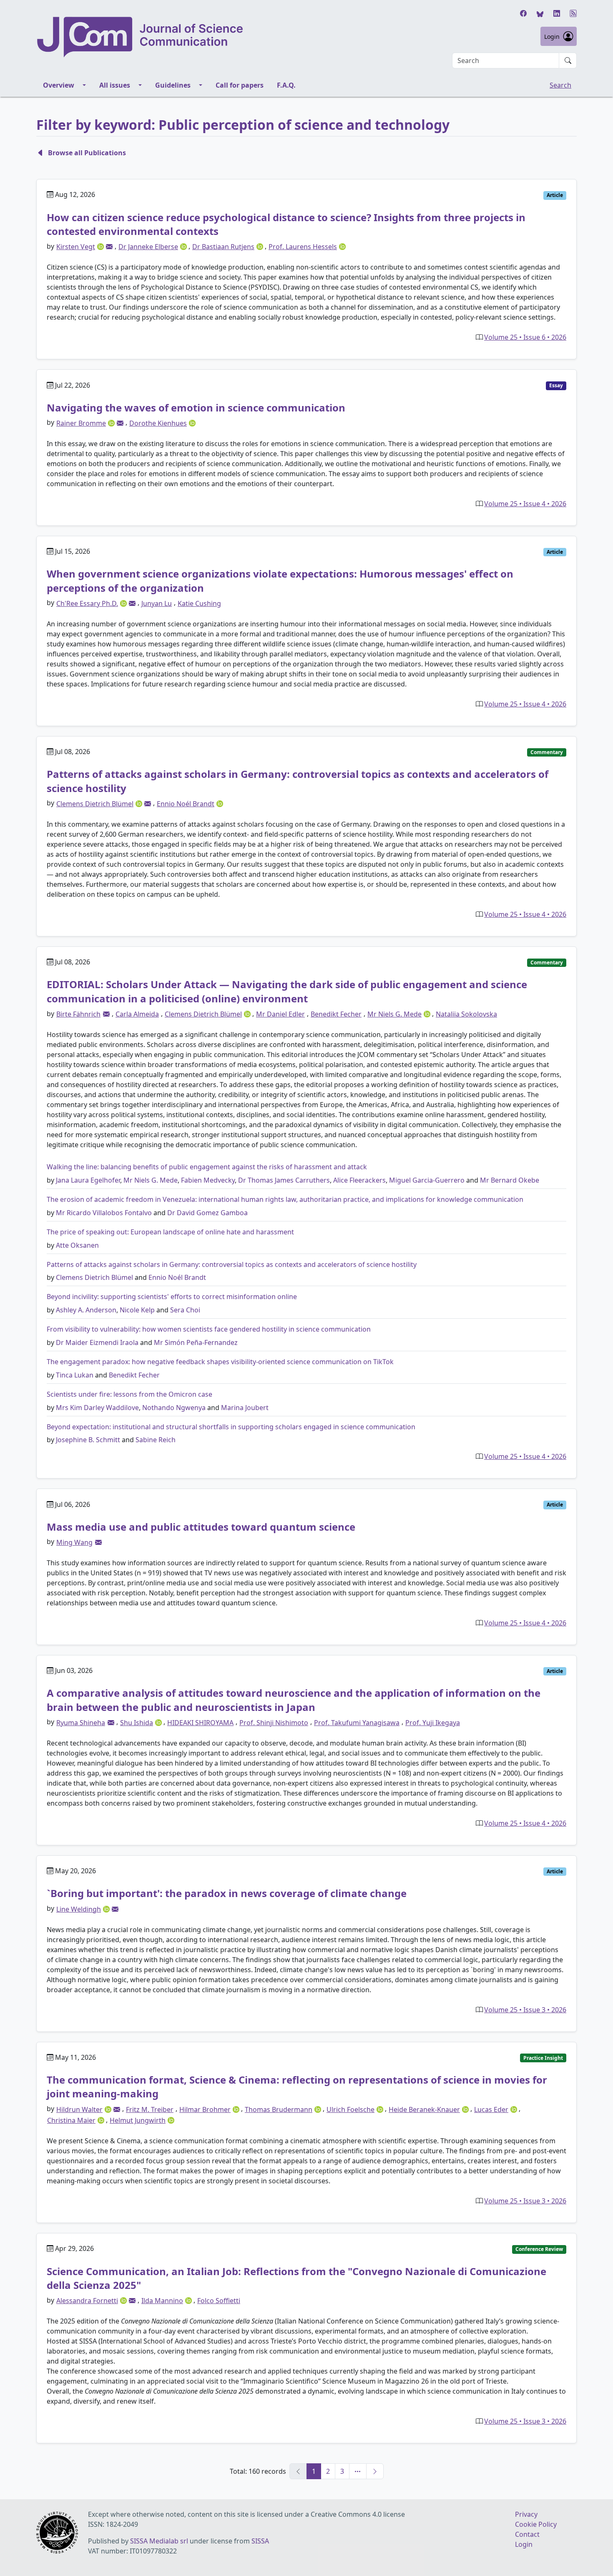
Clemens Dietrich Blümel (94, 1277)
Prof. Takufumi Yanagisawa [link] (357, 1723)
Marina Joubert (245, 1408)
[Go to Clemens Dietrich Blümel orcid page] (140, 803)
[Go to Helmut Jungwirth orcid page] (171, 2120)
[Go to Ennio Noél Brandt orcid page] (220, 803)
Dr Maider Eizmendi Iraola (97, 1342)
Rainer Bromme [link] (81, 423)
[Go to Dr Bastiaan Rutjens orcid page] (261, 246)
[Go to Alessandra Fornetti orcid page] (124, 2300)
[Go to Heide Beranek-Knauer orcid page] (466, 2109)
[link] (109, 247)
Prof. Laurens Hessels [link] (303, 247)
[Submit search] (568, 61)
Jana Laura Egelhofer (88, 1180)
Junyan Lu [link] (157, 603)
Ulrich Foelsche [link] (350, 2109)
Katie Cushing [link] (199, 603)
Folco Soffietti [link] (219, 2301)
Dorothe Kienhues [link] (158, 423)
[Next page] (375, 2471)
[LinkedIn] (557, 13)
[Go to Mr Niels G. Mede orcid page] (428, 1014)
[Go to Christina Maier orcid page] (102, 2120)
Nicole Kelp (137, 1310)
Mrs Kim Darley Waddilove (97, 1408)
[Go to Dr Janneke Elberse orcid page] (184, 246)
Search (560, 85)
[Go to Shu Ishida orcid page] (159, 1722)
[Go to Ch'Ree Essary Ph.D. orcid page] (124, 603)
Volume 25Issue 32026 (525, 2010)
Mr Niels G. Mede (151, 1180)
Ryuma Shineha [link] (81, 1723)
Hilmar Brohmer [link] (205, 2109)
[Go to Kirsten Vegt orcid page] (101, 246)
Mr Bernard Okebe (510, 1180)
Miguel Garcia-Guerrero (427, 1180)
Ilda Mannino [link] (162, 2301)
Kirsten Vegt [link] (76, 247)
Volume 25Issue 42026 (525, 504)
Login (552, 37)
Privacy (526, 2514)
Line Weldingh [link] (79, 1909)
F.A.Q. (286, 85)
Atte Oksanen (77, 1245)
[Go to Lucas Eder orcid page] (515, 2109)
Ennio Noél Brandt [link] (186, 804)
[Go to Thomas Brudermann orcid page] (319, 2109)
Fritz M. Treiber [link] (150, 2109)
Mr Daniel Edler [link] (280, 1014)
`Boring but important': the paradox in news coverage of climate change (227, 1893)
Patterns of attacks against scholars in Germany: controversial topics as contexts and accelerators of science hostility (232, 1264)
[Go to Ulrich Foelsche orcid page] (381, 2109)
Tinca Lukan (75, 1375)
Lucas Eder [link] (491, 2109)
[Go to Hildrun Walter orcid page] (109, 2109)
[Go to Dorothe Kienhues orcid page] (192, 422)
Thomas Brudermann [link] (279, 2109)
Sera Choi (185, 1310)
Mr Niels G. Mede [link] (394, 1014)
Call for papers (240, 85)
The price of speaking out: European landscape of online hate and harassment (170, 1232)
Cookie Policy (536, 2524)
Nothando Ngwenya (174, 1408)
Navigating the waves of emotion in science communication (196, 407)
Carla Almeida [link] (137, 1014)
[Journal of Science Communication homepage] (141, 37)
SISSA (260, 2541)
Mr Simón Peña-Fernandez (196, 1342)
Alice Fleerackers (359, 1180)
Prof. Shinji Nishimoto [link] (274, 1723)
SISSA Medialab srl (159, 2541)
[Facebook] (523, 13)
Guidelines (173, 85)
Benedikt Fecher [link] (336, 1014)
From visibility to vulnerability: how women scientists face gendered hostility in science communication (209, 1329)
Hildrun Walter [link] (79, 2109)
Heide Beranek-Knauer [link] (424, 2109)
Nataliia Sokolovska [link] (466, 1014)
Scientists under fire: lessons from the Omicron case (129, 1394)
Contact (527, 2534)
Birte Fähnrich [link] (78, 1014)
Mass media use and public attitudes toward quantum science (201, 1527)
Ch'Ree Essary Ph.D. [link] (87, 603)
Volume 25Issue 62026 (525, 337)
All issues (115, 85)
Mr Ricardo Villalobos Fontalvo (104, 1213)
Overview (59, 85)
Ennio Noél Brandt (177, 1277)
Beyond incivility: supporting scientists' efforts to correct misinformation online (172, 1297)
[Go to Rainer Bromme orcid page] (112, 422)
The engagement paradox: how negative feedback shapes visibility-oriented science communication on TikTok (220, 1362)
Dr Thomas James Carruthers (284, 1180)
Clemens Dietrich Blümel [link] (95, 804)
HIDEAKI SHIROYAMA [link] (200, 1723)
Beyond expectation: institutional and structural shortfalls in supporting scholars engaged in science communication (231, 1427)
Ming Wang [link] (74, 1542)
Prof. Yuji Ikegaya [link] (433, 1723)
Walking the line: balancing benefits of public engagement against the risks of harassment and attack (207, 1167)
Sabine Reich (156, 1440)
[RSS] (573, 13)
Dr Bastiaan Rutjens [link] (223, 247)
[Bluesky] (540, 13)
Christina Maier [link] (71, 2120)
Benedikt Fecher (134, 1375)
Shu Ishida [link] (137, 1723)
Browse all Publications (87, 153)
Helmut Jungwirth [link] (138, 2120)
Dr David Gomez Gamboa (207, 1213)
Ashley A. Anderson (86, 1310)
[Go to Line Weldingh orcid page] (107, 1908)
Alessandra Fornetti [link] (87, 2301)
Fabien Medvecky (208, 1180)
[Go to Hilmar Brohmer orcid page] (237, 2109)
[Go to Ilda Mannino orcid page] (189, 2300)
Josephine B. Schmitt (88, 1440)
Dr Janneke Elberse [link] (148, 247)
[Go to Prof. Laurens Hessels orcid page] (342, 246)
